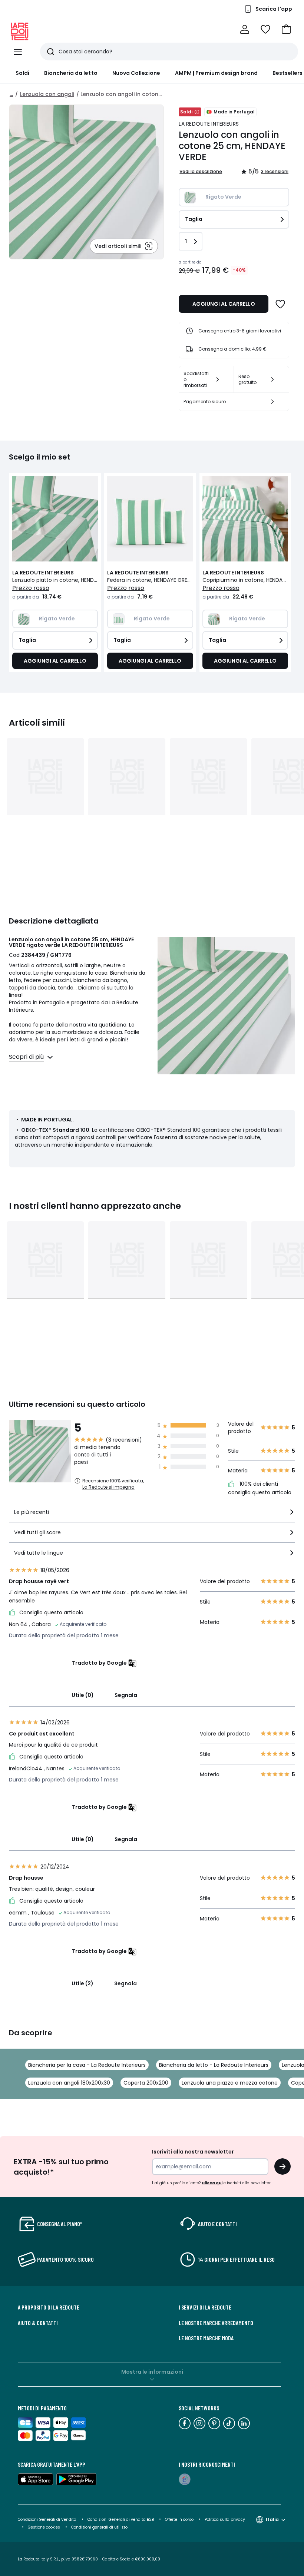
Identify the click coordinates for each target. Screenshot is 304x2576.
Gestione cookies (44, 2527)
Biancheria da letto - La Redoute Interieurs (214, 2065)
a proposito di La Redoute (49, 2307)
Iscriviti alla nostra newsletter (193, 2152)
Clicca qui (212, 2183)
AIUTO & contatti (38, 2323)
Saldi (22, 73)
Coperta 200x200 (146, 2083)
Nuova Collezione (136, 73)
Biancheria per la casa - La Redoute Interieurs (87, 2065)
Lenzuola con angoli (47, 94)
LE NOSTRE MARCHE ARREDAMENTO (216, 2323)
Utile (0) (83, 1695)
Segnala (126, 1695)
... (11, 94)
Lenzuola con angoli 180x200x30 (69, 2083)
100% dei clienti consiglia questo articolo (260, 1488)
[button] (286, 29)
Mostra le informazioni (152, 2372)
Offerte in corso (179, 2519)
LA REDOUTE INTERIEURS (209, 124)
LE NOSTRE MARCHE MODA (206, 2338)
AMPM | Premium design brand (216, 73)
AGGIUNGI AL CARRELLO (224, 304)
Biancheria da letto (71, 73)
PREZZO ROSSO (31, 588)
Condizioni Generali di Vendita (47, 2519)
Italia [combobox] (272, 2519)
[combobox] (152, 1515)
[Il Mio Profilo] (245, 29)
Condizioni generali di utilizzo (99, 2527)
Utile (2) (82, 1983)
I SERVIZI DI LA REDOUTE (205, 2307)
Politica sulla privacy (225, 2519)
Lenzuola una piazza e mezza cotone (230, 2083)
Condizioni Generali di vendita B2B (121, 2519)
